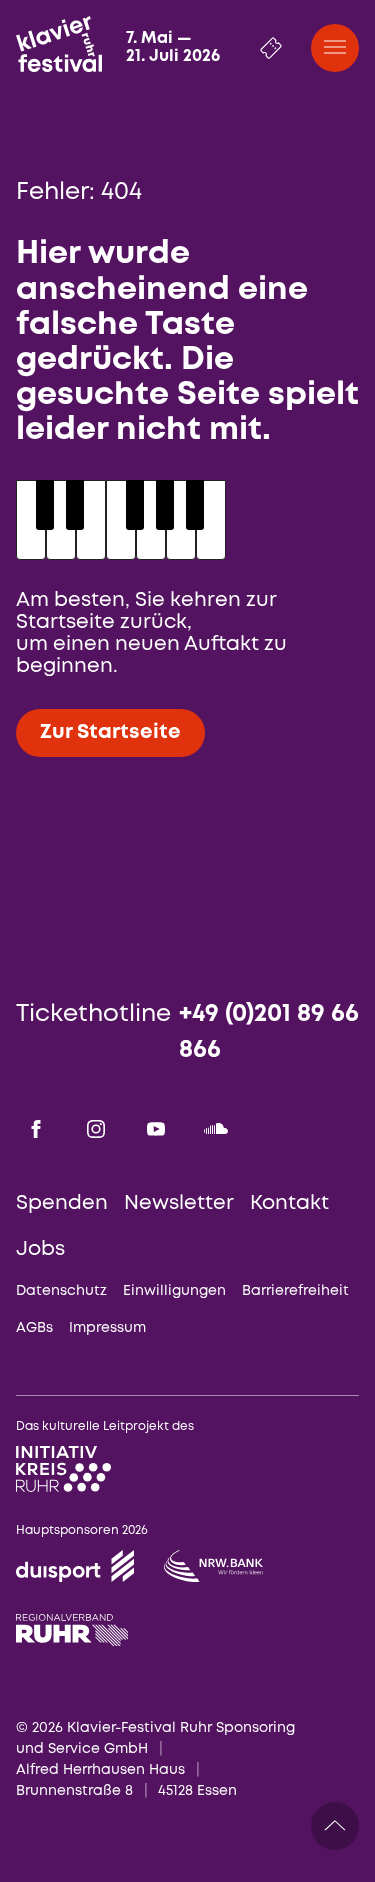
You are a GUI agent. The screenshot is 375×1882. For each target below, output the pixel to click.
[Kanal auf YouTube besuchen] (156, 1129)
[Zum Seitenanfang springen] (335, 1826)
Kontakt (289, 1203)
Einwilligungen (174, 1291)
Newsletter (179, 1203)
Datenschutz (61, 1291)
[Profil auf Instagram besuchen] (96, 1129)
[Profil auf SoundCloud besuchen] (216, 1129)
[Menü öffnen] (335, 48)
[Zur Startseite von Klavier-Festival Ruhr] (59, 44)
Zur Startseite (110, 732)
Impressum (107, 1328)
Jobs (40, 1249)
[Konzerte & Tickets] (271, 48)
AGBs (34, 1328)
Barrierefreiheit (295, 1291)
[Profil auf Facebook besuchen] (36, 1129)
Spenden (62, 1203)
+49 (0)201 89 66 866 (269, 1032)
